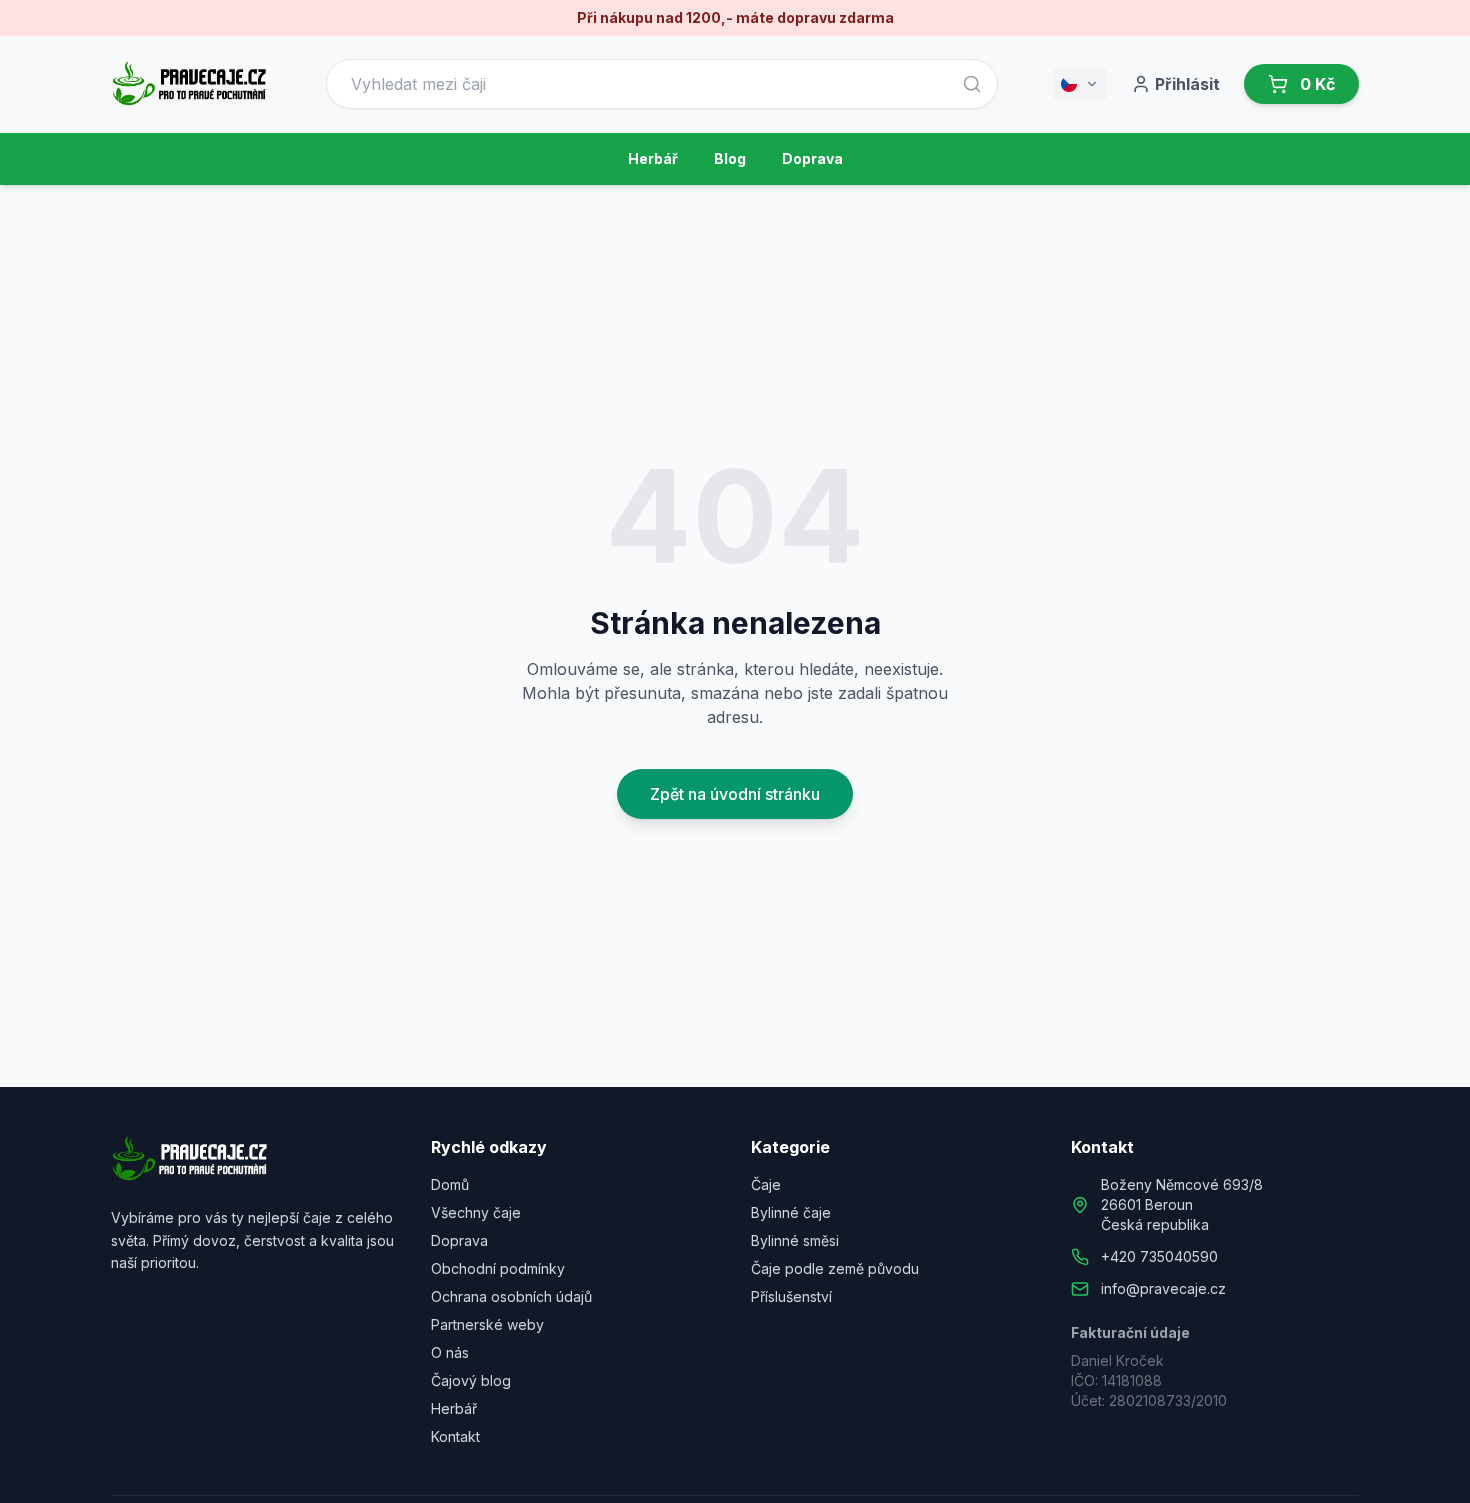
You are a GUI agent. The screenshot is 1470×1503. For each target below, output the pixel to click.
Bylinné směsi (795, 1240)
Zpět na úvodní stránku (735, 794)
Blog (730, 158)
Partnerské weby (487, 1324)
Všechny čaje (476, 1212)
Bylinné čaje (791, 1212)
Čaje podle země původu (835, 1268)
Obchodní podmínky (498, 1268)
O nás (450, 1352)
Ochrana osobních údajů (511, 1296)
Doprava (812, 158)
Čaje (766, 1184)
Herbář (653, 158)
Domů (450, 1184)
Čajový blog (471, 1380)
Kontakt (455, 1436)
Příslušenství (791, 1296)
